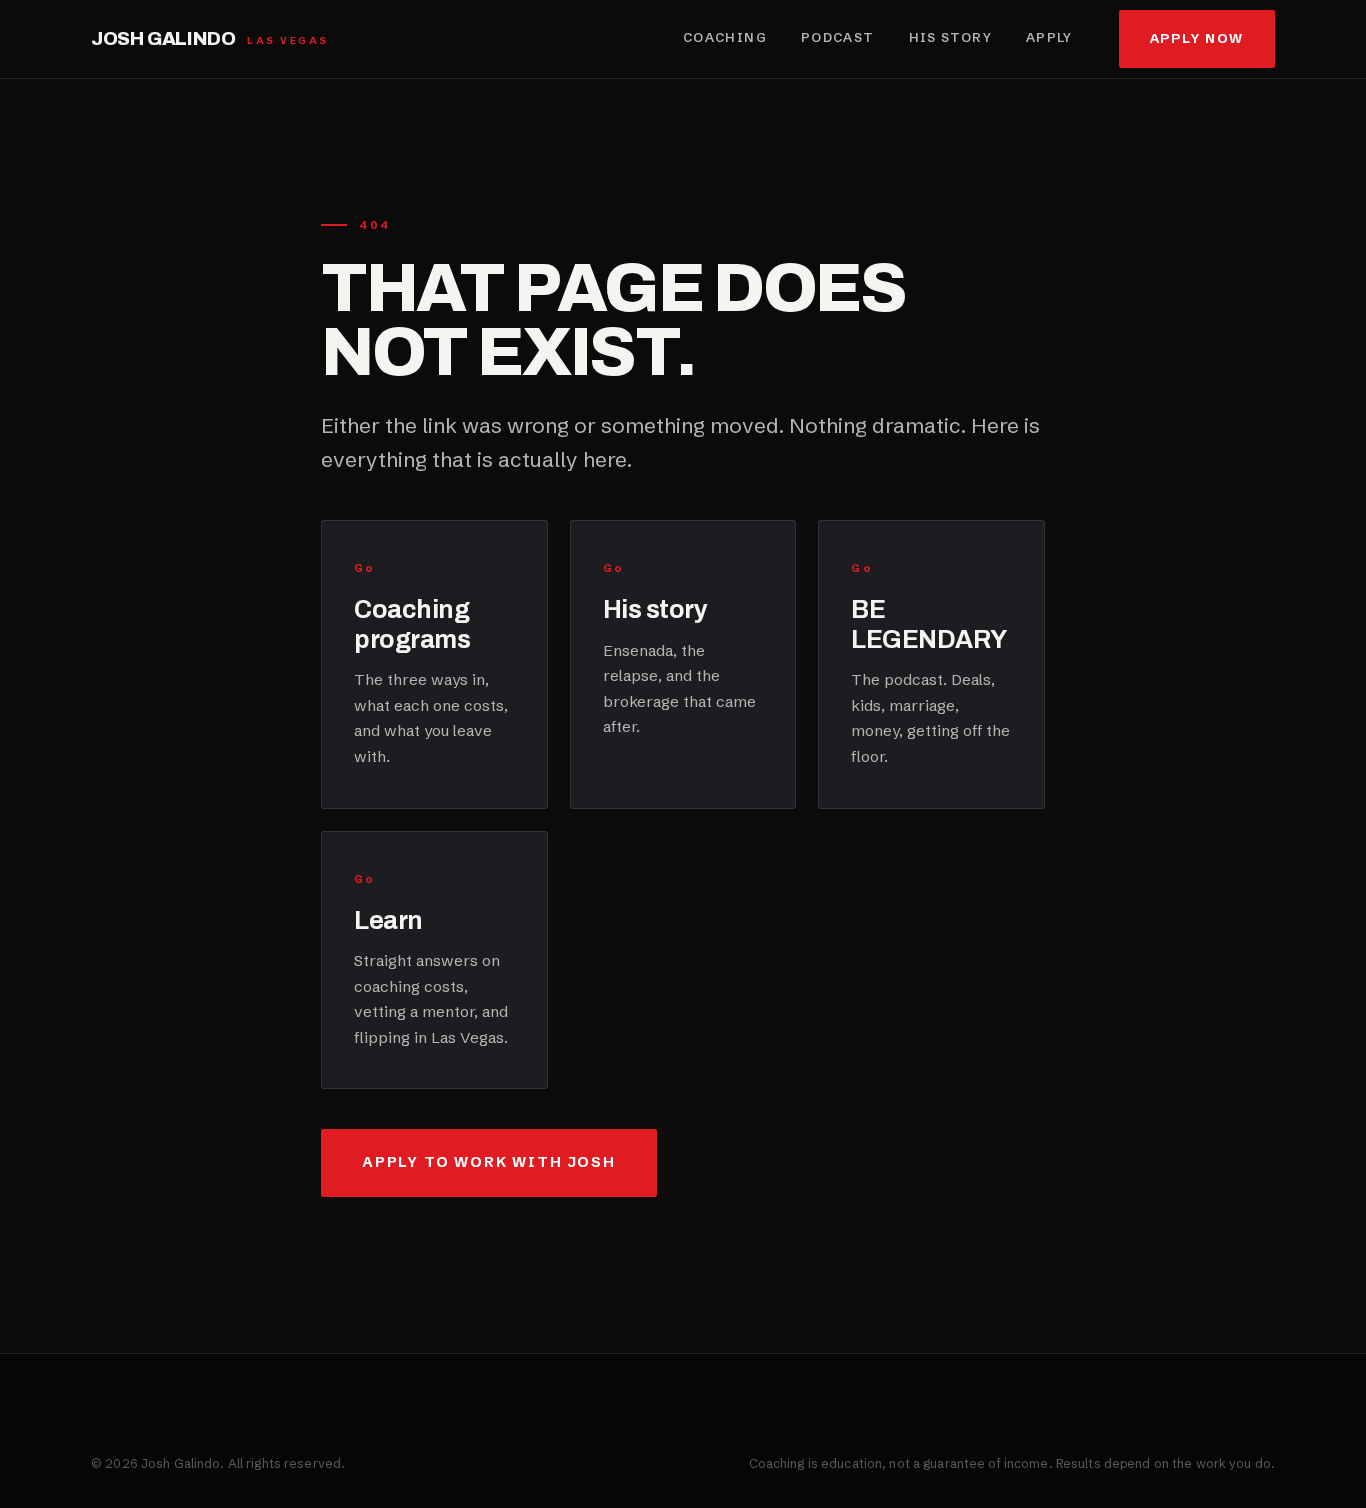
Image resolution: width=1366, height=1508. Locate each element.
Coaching (725, 37)
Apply (1049, 37)
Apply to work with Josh (489, 1162)
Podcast (838, 37)
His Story (950, 37)
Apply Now (1197, 38)
